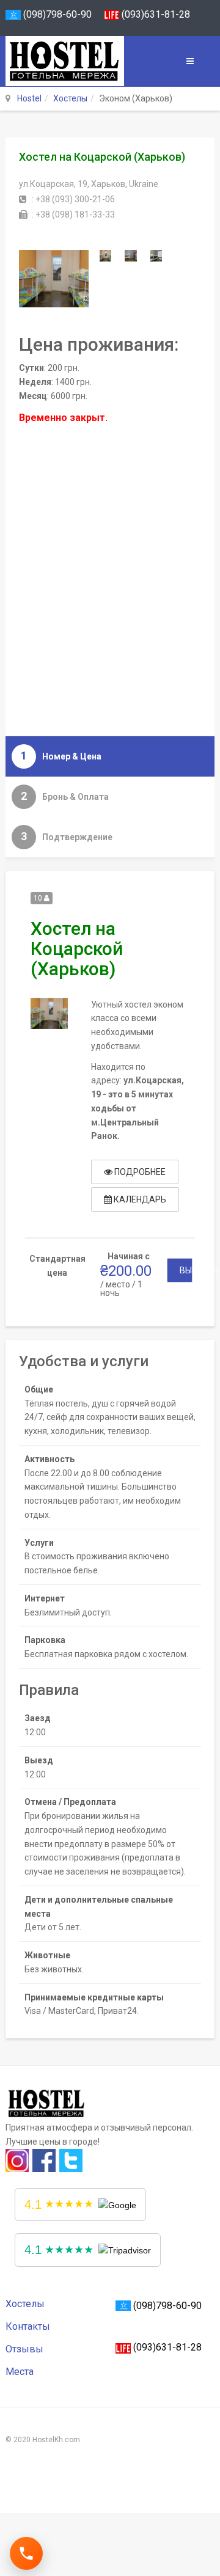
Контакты (28, 2326)
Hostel (29, 98)
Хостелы (70, 98)
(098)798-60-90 (56, 14)
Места (20, 2372)
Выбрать (186, 1270)
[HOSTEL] (37, 61)
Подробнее (139, 1172)
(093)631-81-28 (156, 14)
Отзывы (24, 2349)
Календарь (139, 1199)
